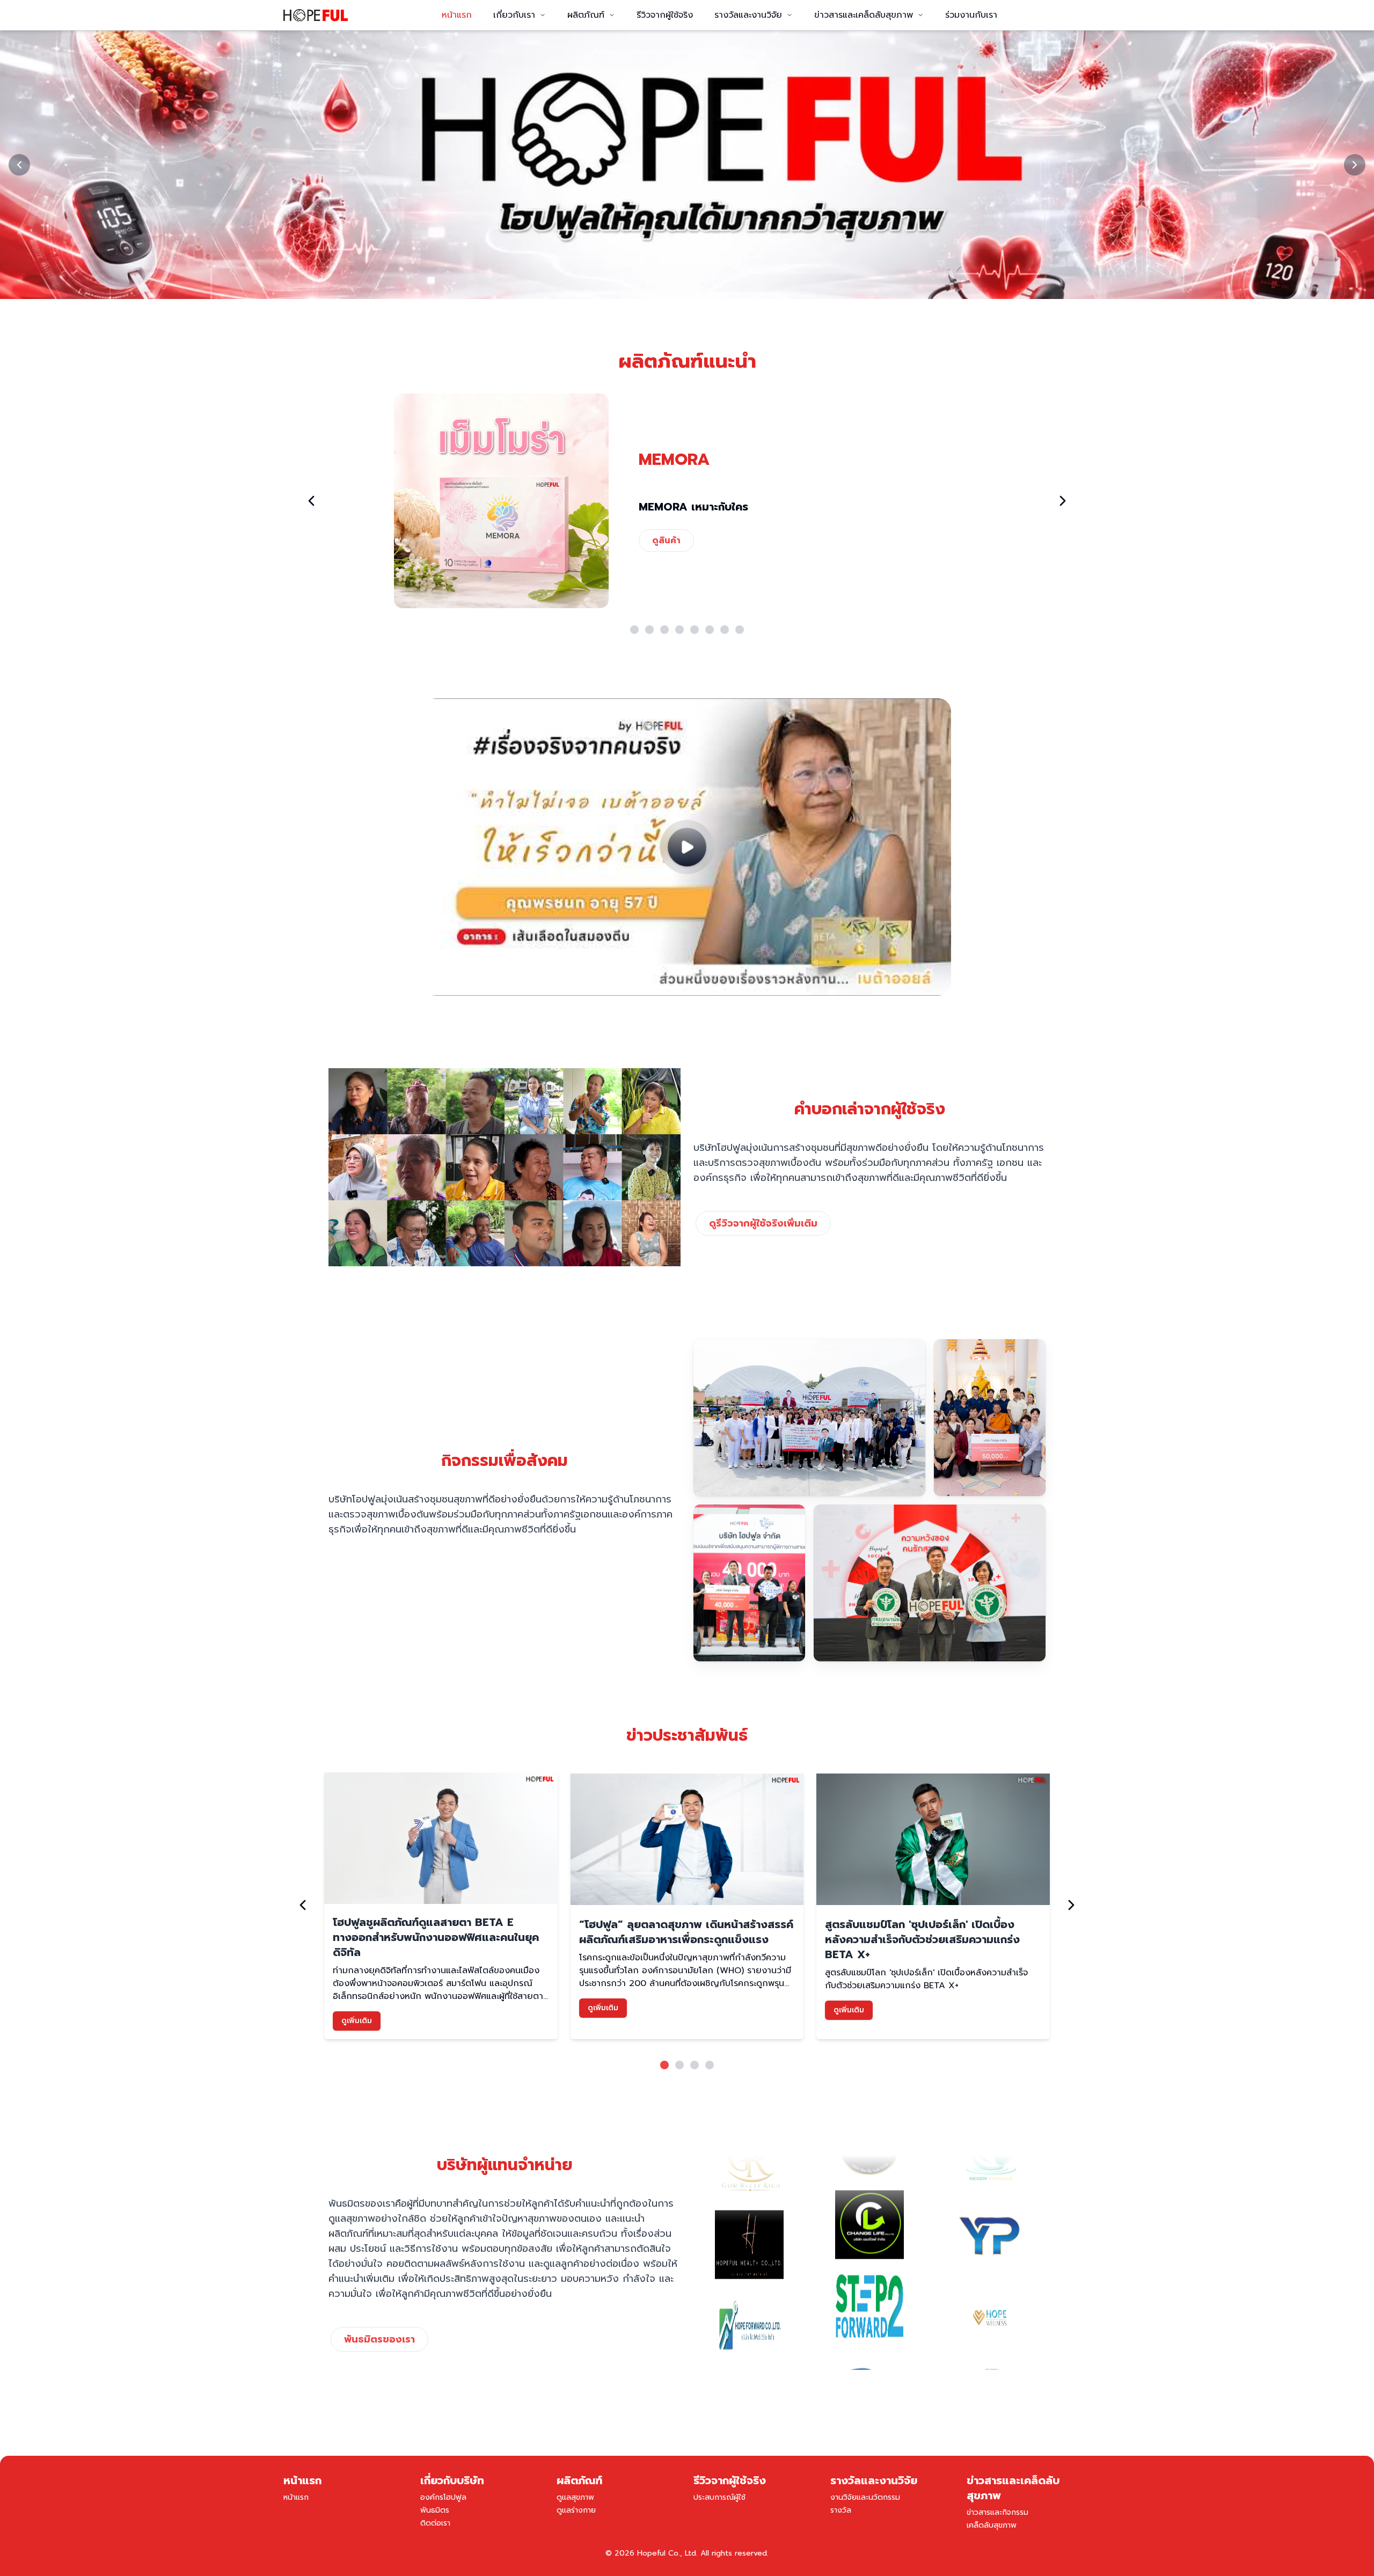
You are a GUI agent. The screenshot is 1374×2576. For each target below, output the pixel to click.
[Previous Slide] (19, 165)
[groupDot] (634, 630)
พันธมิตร (435, 2510)
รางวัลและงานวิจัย (748, 15)
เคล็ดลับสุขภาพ (992, 2525)
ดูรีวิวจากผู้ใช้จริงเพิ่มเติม (763, 1223)
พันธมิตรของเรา (379, 2339)
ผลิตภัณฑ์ (586, 15)
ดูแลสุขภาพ (575, 2497)
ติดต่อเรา (435, 2523)
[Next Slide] (1355, 165)
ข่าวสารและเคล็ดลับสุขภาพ (864, 15)
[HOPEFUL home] (316, 15)
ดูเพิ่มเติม (357, 2021)
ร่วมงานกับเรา (971, 15)
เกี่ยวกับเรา (514, 15)
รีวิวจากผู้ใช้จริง (665, 15)
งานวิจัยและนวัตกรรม (865, 2497)
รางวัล (841, 2510)
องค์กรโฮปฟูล (443, 2497)
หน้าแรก (457, 15)
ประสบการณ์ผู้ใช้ (719, 2497)
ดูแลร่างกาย (576, 2510)
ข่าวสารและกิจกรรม (997, 2512)
